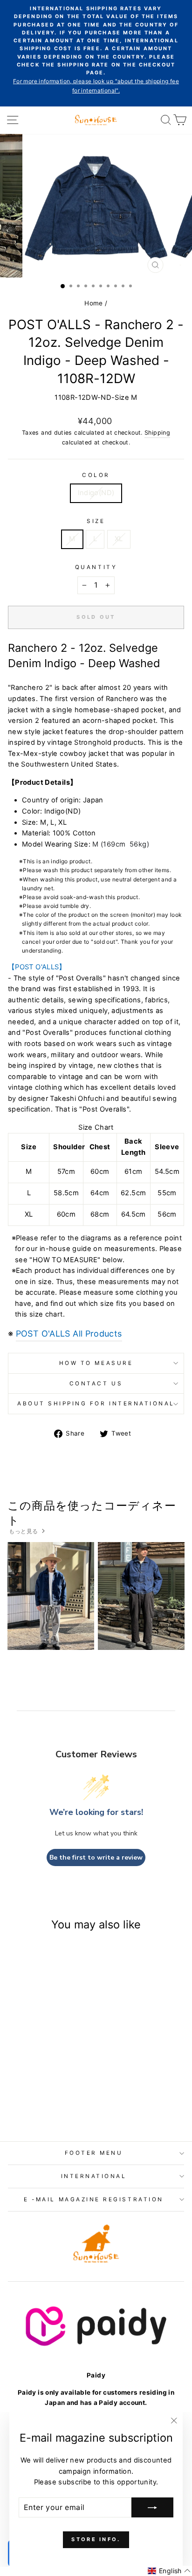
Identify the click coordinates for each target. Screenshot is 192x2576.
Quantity (96, 567)
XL (119, 539)
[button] (169, 2571)
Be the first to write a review (96, 1858)
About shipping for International (96, 1404)
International (94, 2176)
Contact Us (96, 1384)
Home (93, 303)
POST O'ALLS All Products (69, 1334)
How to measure (96, 1363)
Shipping (157, 433)
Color (96, 475)
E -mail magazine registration (93, 2199)
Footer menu (94, 2153)
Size (96, 521)
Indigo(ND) (96, 493)
